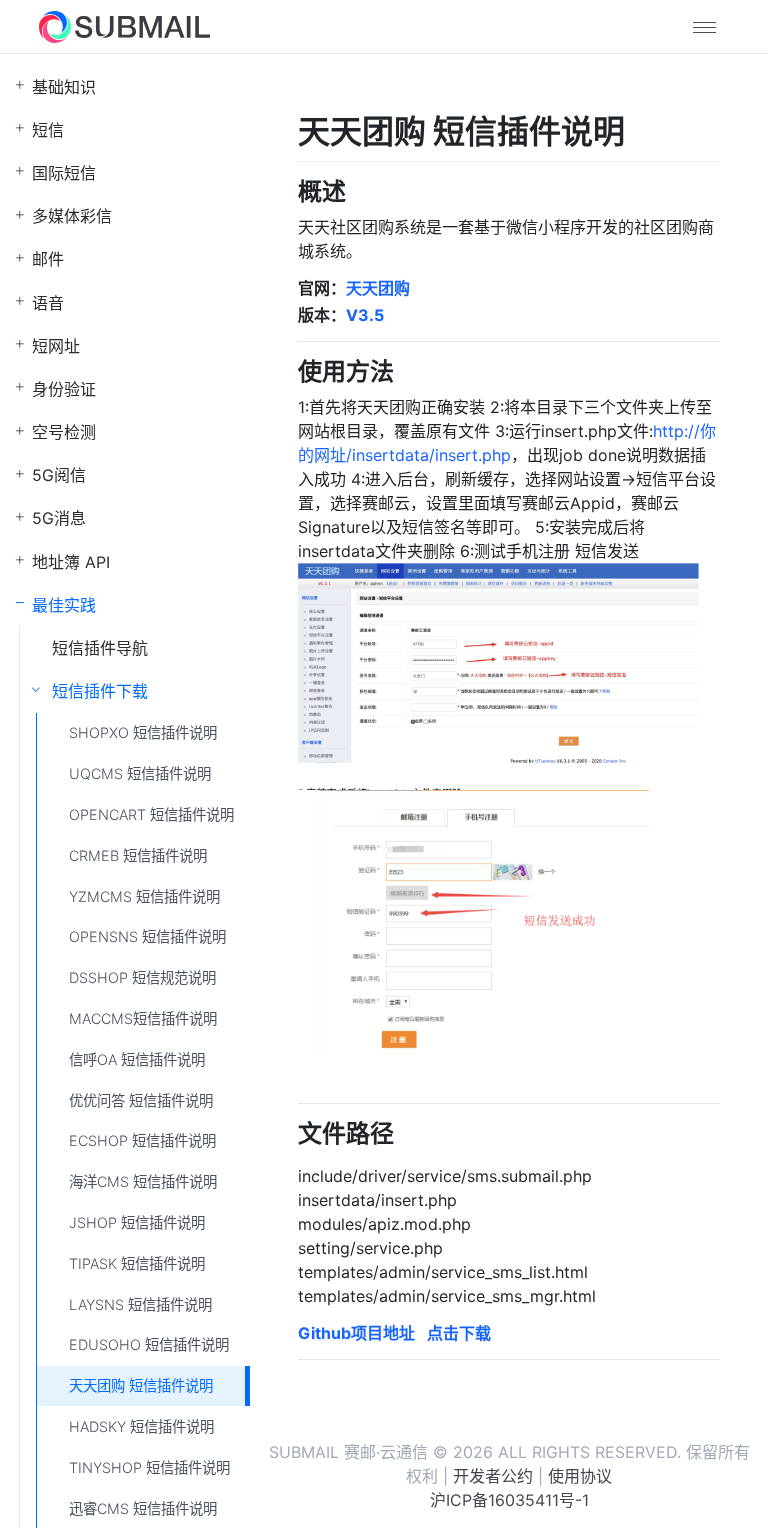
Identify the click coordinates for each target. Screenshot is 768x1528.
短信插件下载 (100, 691)
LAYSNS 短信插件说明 (140, 1304)
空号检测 (64, 432)
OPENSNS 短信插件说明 (147, 936)
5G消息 (59, 518)
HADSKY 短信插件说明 (141, 1426)
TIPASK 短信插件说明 (137, 1263)
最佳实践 (64, 605)
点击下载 (459, 1333)
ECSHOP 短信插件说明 (142, 1140)
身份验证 (64, 389)
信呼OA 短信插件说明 (137, 1059)
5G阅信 (59, 475)
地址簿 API (71, 562)
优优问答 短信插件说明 (141, 1100)
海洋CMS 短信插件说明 (143, 1181)
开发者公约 (493, 1476)
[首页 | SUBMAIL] (124, 27)
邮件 (48, 259)
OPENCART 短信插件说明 (151, 814)
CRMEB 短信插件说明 (138, 855)
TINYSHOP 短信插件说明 (149, 1467)
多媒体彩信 (72, 216)
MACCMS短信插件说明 (143, 1018)
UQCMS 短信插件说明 (140, 773)
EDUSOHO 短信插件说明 (149, 1344)
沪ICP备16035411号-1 (509, 1500)
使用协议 (580, 1476)
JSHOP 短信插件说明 (137, 1222)
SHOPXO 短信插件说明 (143, 732)
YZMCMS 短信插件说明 (144, 896)
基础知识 (64, 87)
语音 (48, 303)
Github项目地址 (356, 1333)
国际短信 (64, 173)
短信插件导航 (100, 648)
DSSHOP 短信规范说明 (142, 977)
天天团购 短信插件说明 (141, 1385)
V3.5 (365, 315)
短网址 (56, 346)
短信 (48, 130)
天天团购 (378, 288)
